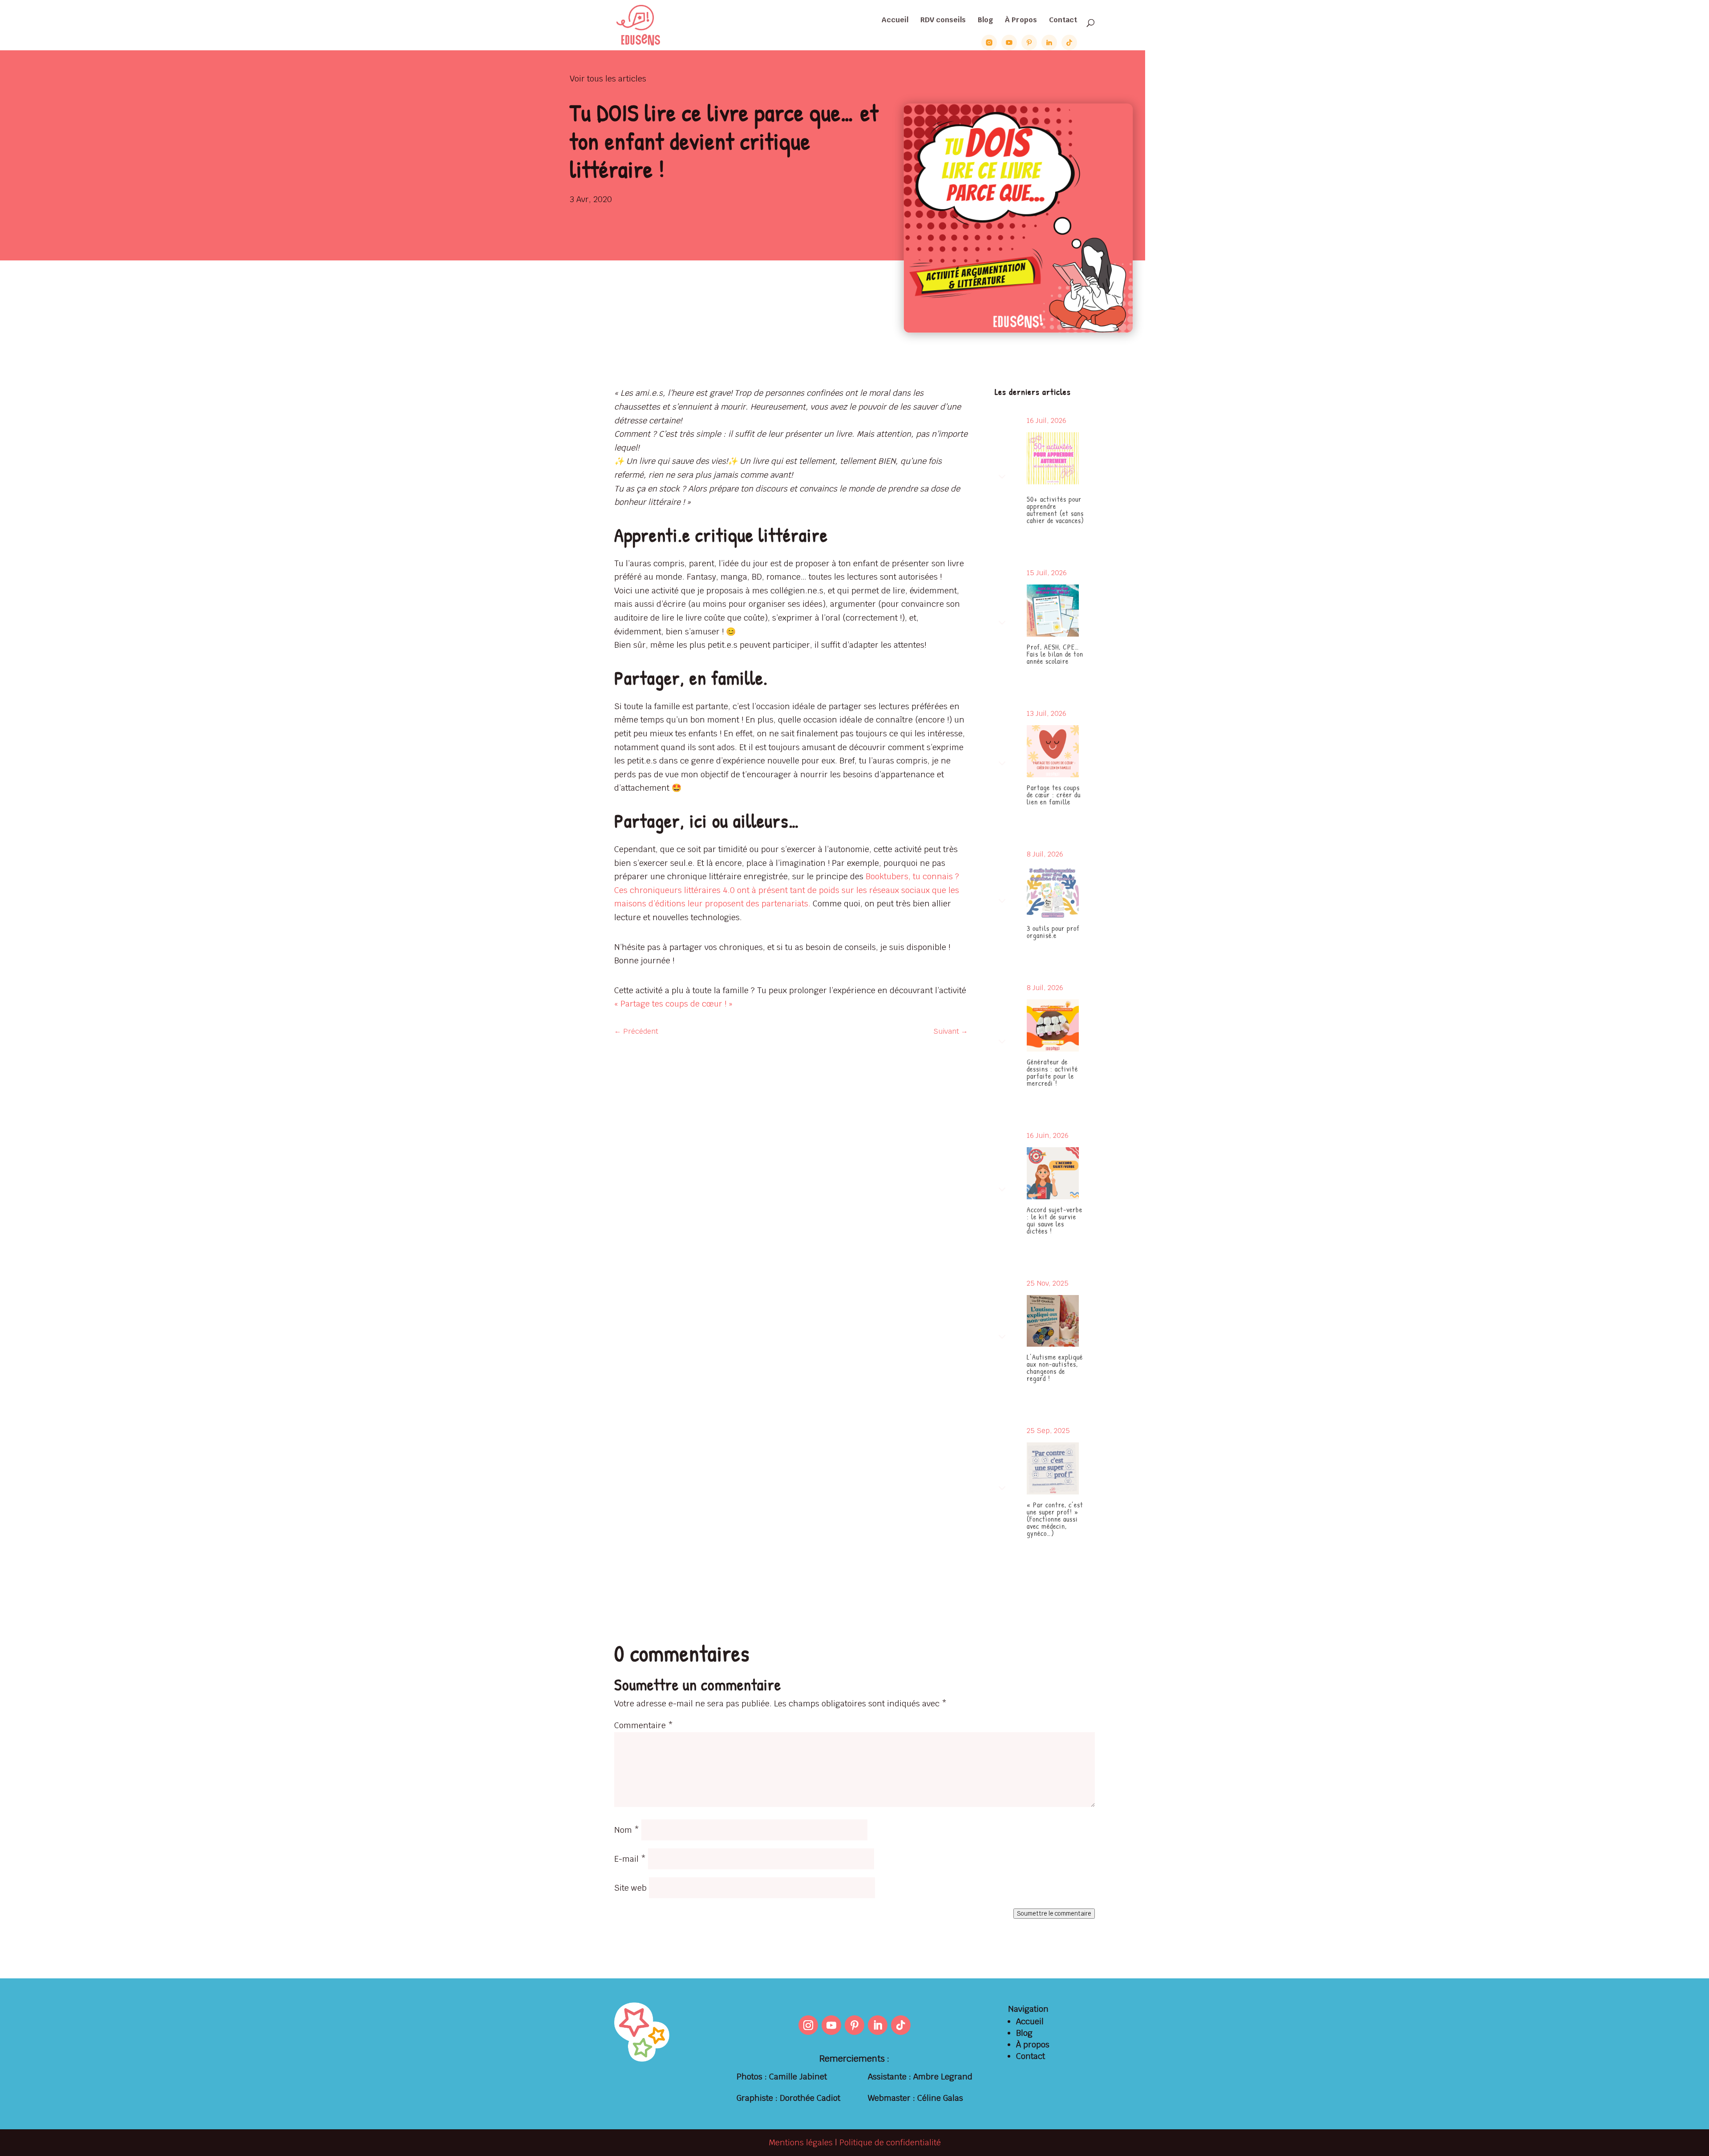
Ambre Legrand (943, 2077)
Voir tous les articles (608, 79)
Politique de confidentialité (890, 2142)
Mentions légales (801, 2142)
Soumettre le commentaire (1054, 1914)
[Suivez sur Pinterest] (854, 2025)
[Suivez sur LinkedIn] (878, 2025)
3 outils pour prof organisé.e (1053, 932)
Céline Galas (940, 2098)
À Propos (1021, 21)
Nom (627, 1830)
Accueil (895, 21)
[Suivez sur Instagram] (808, 2025)
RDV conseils (943, 21)
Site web (630, 1888)
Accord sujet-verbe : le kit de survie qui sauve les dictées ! (1055, 1220)
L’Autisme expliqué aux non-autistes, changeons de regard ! (1055, 1368)
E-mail (630, 1859)
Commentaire (644, 1725)
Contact (1063, 21)
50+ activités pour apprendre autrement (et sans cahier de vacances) (1055, 510)
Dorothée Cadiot (810, 2098)
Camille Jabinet (798, 2077)
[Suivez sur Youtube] (831, 2025)
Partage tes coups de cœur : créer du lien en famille (1054, 795)
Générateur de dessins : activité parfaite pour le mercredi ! (1052, 1072)
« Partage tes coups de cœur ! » (673, 1004)
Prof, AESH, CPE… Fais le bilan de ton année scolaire (1055, 654)
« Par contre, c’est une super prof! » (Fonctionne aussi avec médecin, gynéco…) (1055, 1519)
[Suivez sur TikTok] (901, 2025)
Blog (985, 21)
